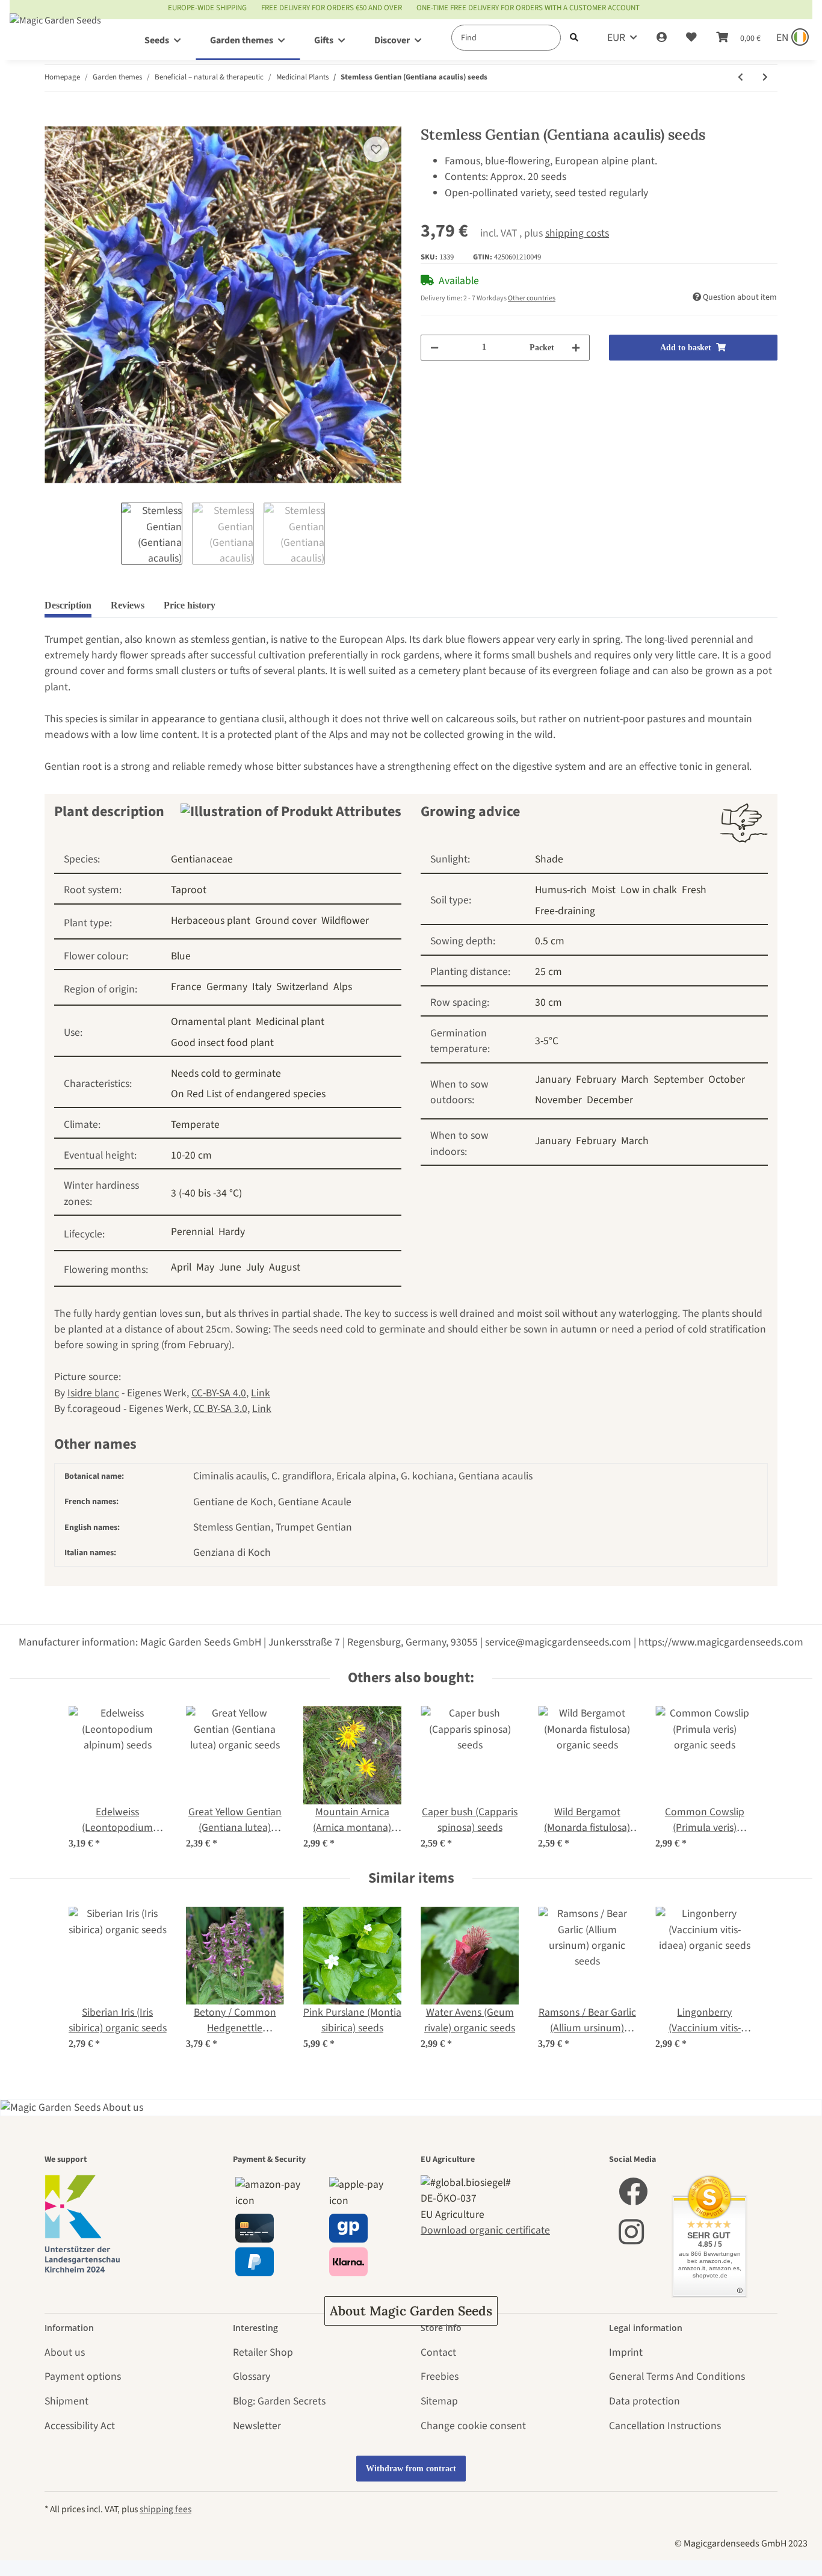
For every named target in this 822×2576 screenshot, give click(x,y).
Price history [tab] (190, 605)
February (596, 1079)
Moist (604, 890)
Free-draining (565, 911)
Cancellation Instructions (665, 2426)
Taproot (189, 890)
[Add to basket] (54, 119)
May (205, 1267)
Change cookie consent (473, 2426)
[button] (662, 38)
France (186, 987)
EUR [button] (616, 38)
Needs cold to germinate (226, 1073)
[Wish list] (691, 38)
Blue (181, 956)
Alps (343, 987)
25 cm (549, 972)
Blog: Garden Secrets (279, 2401)
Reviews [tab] (128, 605)
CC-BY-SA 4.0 (219, 1393)
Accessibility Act (80, 2426)
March (635, 1079)
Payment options (83, 2376)
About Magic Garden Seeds (411, 2311)
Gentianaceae (202, 859)
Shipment (66, 2401)
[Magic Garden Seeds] (55, 32)
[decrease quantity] (434, 348)
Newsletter (257, 2426)
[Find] (574, 38)
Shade (549, 859)
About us (65, 2352)
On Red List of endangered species (248, 1094)
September (678, 1079)
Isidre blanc (93, 1393)
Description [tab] (68, 605)
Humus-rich (561, 890)
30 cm (549, 1002)
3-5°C (547, 1041)
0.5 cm (550, 941)
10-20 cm (191, 1155)
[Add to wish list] (376, 149)
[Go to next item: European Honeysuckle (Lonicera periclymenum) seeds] (765, 78)
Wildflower (345, 921)
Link (261, 1393)
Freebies (440, 2376)
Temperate (195, 1125)
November (558, 1100)
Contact (438, 2352)
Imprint (626, 2352)
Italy (262, 987)
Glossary (252, 2376)
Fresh (694, 890)
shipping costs (577, 233)
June (230, 1267)
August (285, 1267)
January (553, 1079)
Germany (227, 987)
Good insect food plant (222, 1043)
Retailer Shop (263, 2352)
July (255, 1267)
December (610, 1100)
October (727, 1079)
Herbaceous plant (211, 921)
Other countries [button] (532, 298)
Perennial (192, 1232)
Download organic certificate (485, 2230)
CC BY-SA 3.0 (220, 1409)
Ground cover (286, 921)
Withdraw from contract (411, 2469)
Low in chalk (649, 890)
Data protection (644, 2401)
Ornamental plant (211, 1022)
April (181, 1267)
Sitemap (439, 2401)
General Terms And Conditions (677, 2376)
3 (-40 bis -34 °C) (206, 1193)
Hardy (232, 1232)
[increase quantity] (576, 348)
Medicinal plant (290, 1022)
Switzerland (302, 987)
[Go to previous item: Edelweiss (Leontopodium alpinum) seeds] (740, 78)
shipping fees (165, 2509)
